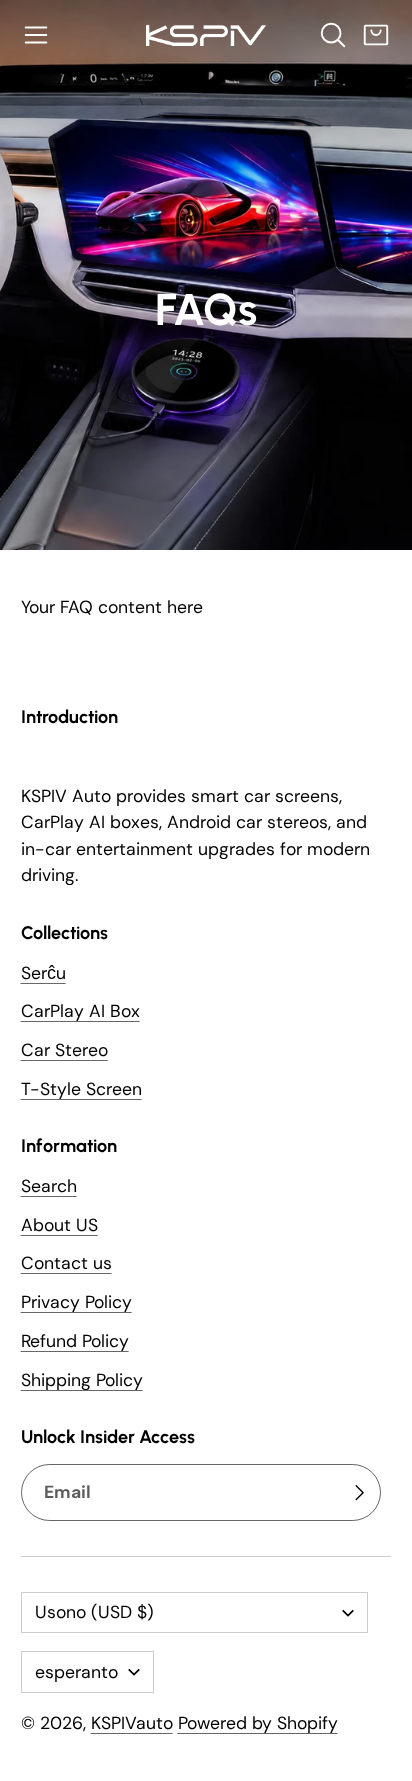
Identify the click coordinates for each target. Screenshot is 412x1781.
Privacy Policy (76, 1302)
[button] (36, 35)
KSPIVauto (132, 1723)
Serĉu (43, 973)
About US (59, 1225)
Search (49, 1186)
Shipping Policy (82, 1380)
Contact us (66, 1263)
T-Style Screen (81, 1089)
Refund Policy (75, 1341)
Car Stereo (64, 1050)
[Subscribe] (359, 1492)
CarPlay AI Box (80, 1011)
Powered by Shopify (258, 1723)
